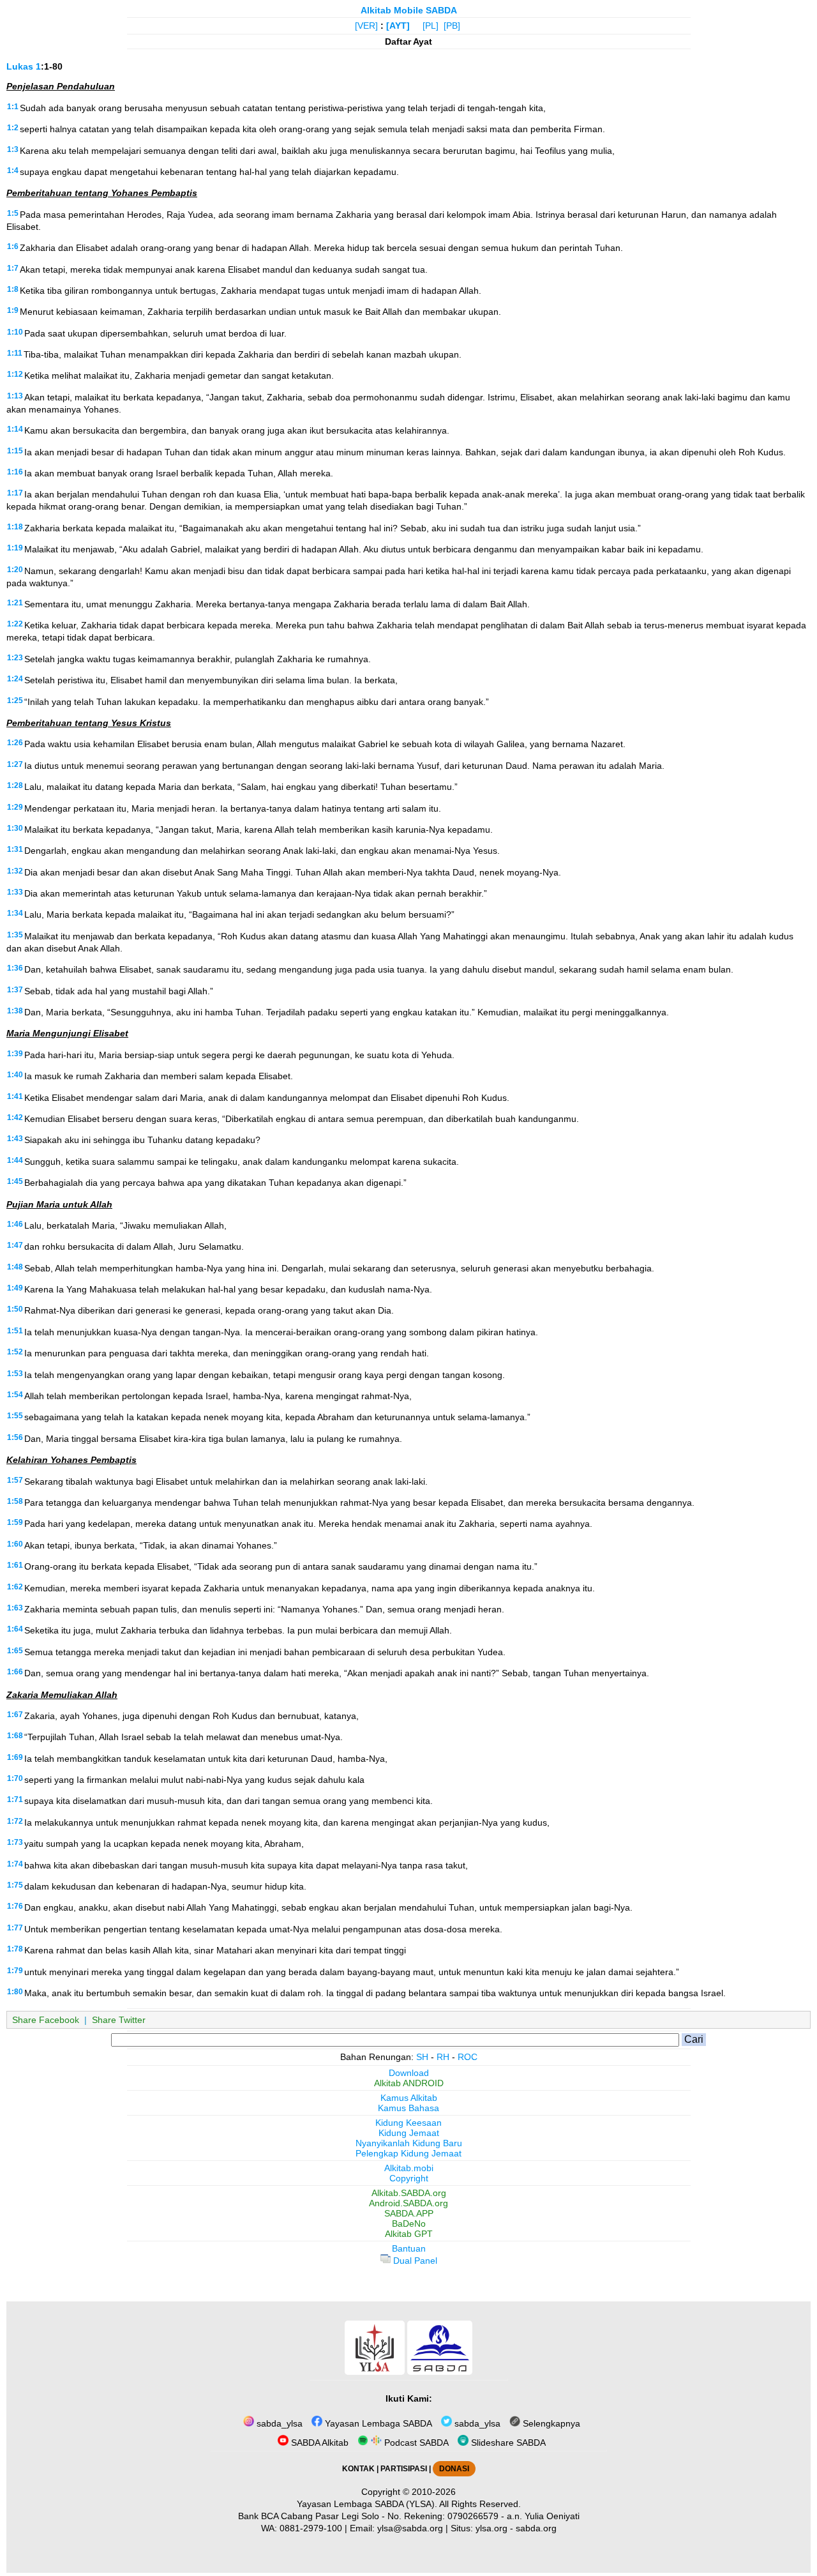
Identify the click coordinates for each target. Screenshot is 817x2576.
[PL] (431, 26)
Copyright (409, 2178)
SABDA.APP (409, 2213)
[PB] (452, 26)
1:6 (13, 246)
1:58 (15, 1501)
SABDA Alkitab (319, 2443)
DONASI (454, 2469)
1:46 (15, 1224)
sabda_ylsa (278, 2423)
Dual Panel (414, 2261)
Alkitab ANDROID (409, 2083)
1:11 (15, 353)
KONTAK (358, 2469)
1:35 (15, 935)
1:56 (15, 1437)
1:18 (15, 527)
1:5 (13, 213)
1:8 (13, 289)
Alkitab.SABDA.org (409, 2193)
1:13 (15, 396)
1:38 (15, 1011)
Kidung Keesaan (408, 2123)
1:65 (15, 1651)
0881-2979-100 (311, 2528)
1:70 (15, 1778)
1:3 (13, 149)
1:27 (15, 764)
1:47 (15, 1245)
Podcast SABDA (415, 2443)
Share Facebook (46, 2020)
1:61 (15, 1565)
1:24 (15, 679)
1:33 (15, 892)
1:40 (15, 1075)
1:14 (15, 429)
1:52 (15, 1352)
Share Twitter (119, 2020)
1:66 (15, 1672)
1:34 (15, 913)
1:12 (15, 374)
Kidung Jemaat (409, 2133)
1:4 (13, 170)
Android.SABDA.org (408, 2203)
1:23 (15, 658)
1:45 (15, 1181)
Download (409, 2073)
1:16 (15, 472)
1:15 (15, 451)
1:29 (15, 807)
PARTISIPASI (404, 2469)
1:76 (15, 1906)
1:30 (15, 828)
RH (443, 2057)
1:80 (15, 1992)
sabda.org (536, 2528)
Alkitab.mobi (409, 2168)
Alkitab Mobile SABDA (409, 10)
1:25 (15, 701)
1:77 (15, 1928)
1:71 (15, 1799)
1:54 (15, 1395)
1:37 (15, 990)
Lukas (20, 66)
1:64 (15, 1629)
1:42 (15, 1118)
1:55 (15, 1416)
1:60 (15, 1544)
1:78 (15, 1949)
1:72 (15, 1821)
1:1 (13, 107)
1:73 (15, 1842)
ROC (468, 2057)
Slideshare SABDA (507, 2443)
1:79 (15, 1971)
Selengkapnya (550, 2423)
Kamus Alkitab (409, 2098)
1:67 (15, 1715)
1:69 (15, 1757)
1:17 (15, 493)
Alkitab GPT (409, 2234)
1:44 (15, 1160)
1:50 (15, 1309)
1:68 (15, 1736)
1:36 (15, 968)
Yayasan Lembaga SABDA (377, 2423)
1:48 (15, 1267)
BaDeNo (409, 2224)
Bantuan (409, 2248)
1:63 (15, 1608)
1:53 (15, 1374)
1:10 (15, 332)
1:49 (15, 1288)
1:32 (15, 871)
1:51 (15, 1331)
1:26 (15, 743)
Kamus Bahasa (408, 2108)
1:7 (13, 268)
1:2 (13, 128)
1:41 (15, 1096)
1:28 (15, 785)
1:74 (15, 1864)
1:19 (15, 548)
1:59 (15, 1522)
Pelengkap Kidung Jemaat (408, 2153)
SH (422, 2057)
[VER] (366, 26)
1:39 (15, 1054)
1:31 (15, 849)
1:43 (15, 1139)
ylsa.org (491, 2528)
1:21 (15, 603)
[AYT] (398, 26)
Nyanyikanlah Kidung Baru (409, 2143)
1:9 (13, 310)
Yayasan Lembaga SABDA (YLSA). (367, 2504)
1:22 (15, 624)
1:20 (15, 570)
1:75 (15, 1885)
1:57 (15, 1480)
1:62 (15, 1587)
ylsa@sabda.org (410, 2528)
